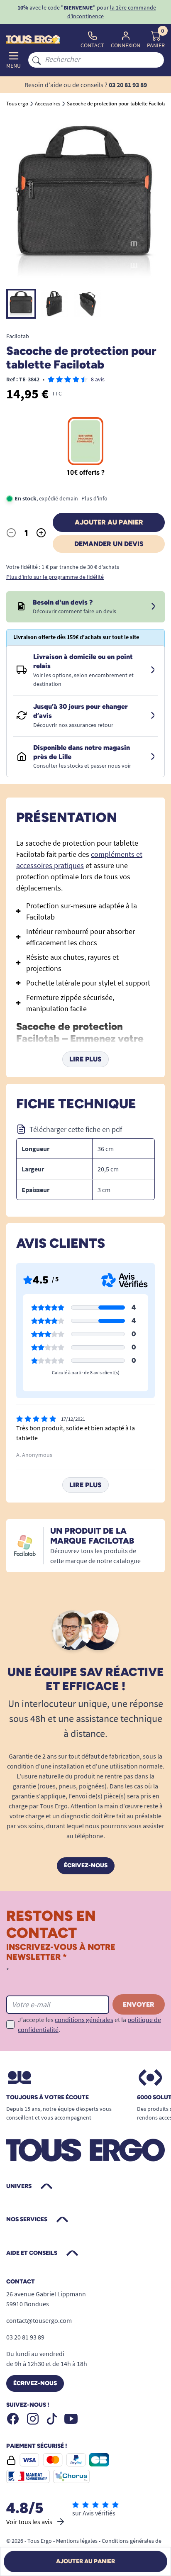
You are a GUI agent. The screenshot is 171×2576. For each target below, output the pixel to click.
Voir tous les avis (29, 2522)
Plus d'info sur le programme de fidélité (55, 577)
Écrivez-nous (86, 1865)
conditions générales (84, 2020)
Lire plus (85, 1059)
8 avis (98, 379)
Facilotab (18, 336)
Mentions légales (77, 2541)
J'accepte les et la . (89, 2025)
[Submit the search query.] (37, 60)
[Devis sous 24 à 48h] (153, 607)
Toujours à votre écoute (48, 2098)
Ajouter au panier (109, 522)
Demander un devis (109, 544)
